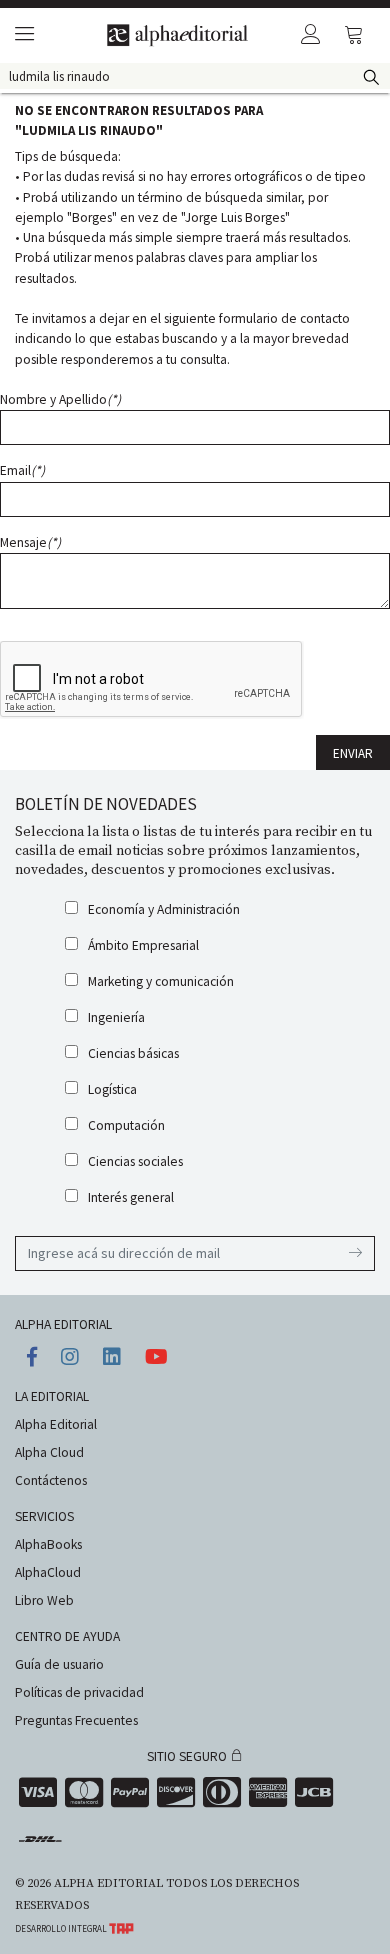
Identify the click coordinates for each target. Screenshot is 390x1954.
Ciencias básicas (133, 1053)
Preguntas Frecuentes (76, 1720)
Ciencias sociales (135, 1161)
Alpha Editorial (56, 1424)
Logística (112, 1089)
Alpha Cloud (49, 1452)
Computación (126, 1125)
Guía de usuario (59, 1664)
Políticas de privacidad (79, 1692)
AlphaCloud (48, 1572)
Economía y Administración (164, 909)
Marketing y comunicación (161, 981)
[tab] (21, 35)
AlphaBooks (48, 1544)
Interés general (131, 1197)
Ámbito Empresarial (143, 945)
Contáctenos (51, 1480)
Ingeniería (116, 1017)
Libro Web (44, 1600)
